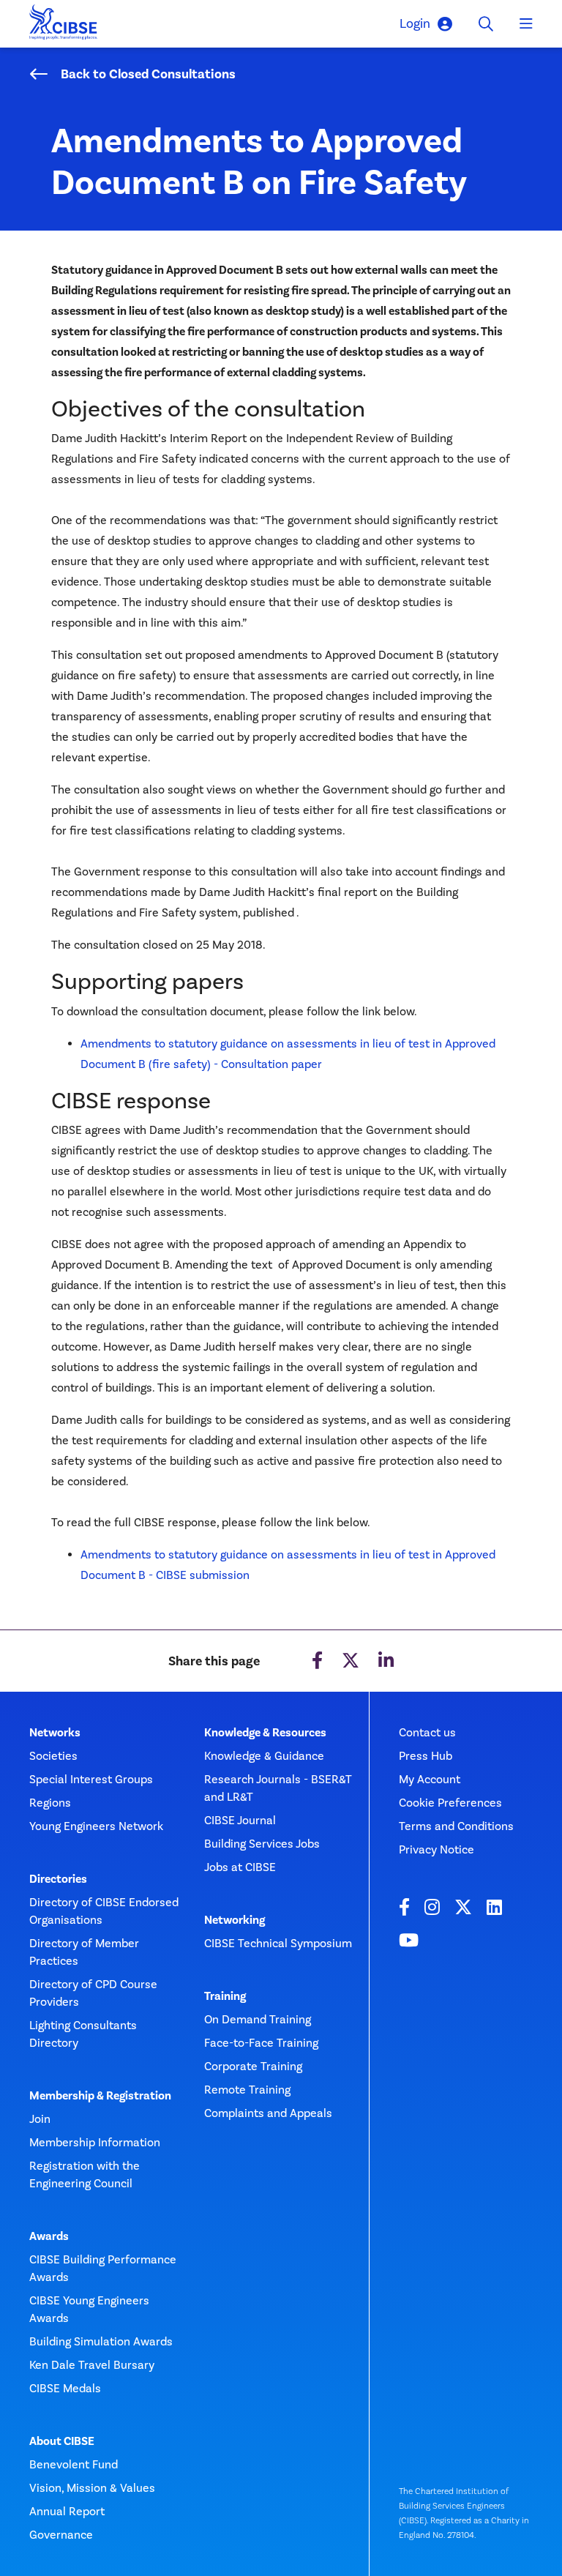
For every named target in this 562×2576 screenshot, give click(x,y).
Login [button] (415, 23)
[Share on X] (351, 1661)
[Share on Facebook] (317, 1661)
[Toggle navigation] (526, 24)
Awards (49, 2236)
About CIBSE (62, 2441)
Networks (55, 1733)
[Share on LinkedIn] (386, 1661)
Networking (235, 1920)
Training (225, 1996)
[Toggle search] (486, 24)
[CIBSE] (64, 26)
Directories (58, 1879)
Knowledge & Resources (265, 1733)
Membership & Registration (100, 2096)
